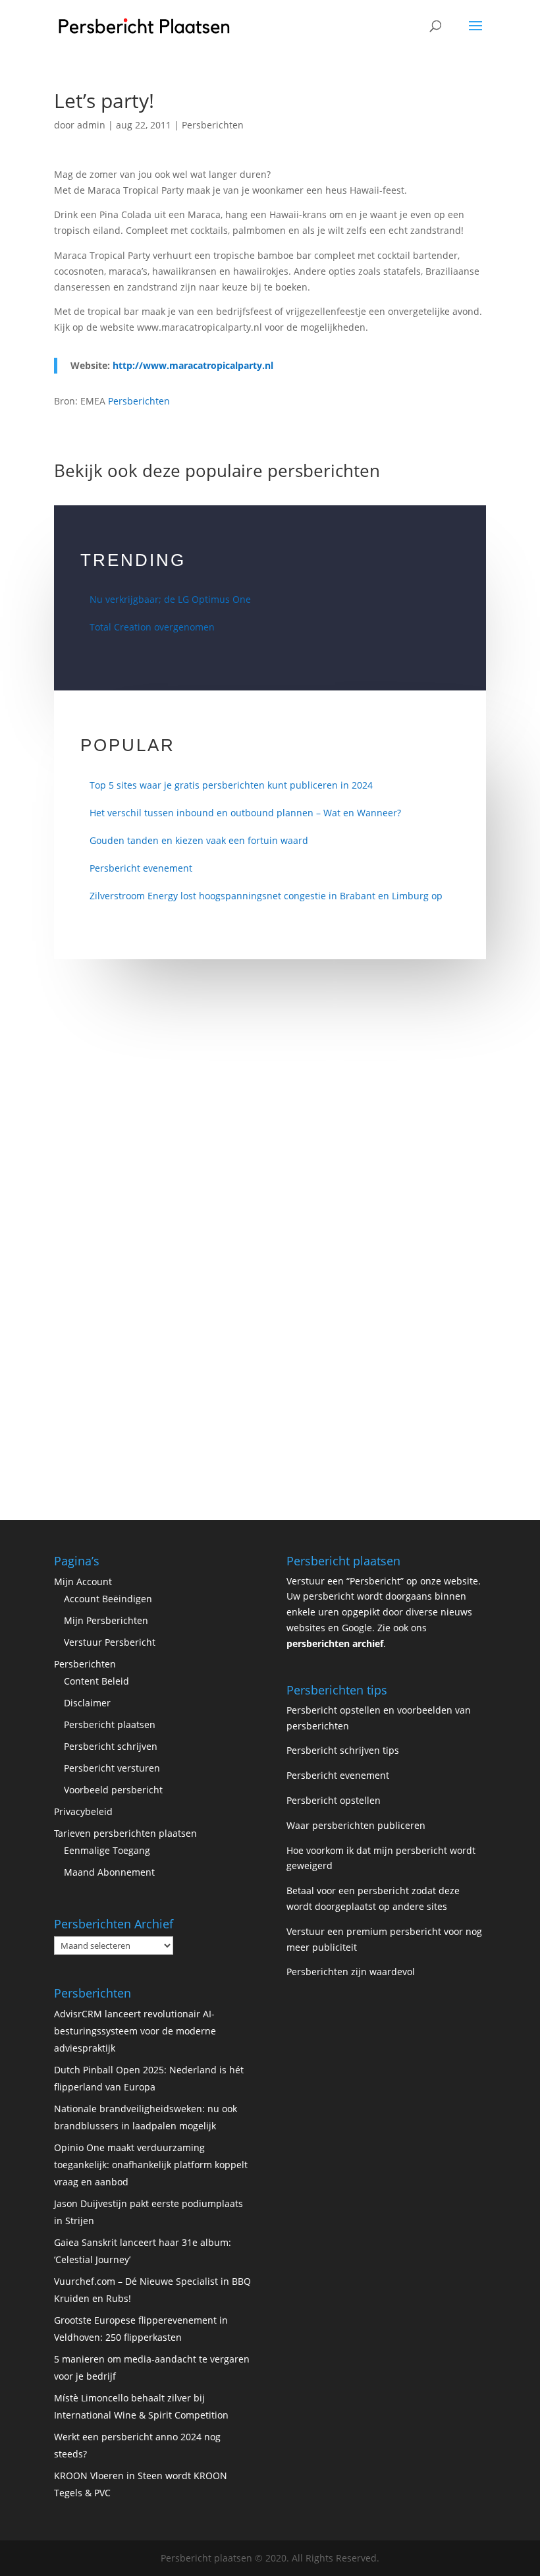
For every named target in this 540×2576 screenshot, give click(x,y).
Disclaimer (87, 1703)
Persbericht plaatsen (110, 1724)
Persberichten (213, 125)
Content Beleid (96, 1681)
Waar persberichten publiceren (356, 1825)
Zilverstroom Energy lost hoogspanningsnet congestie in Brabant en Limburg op (266, 896)
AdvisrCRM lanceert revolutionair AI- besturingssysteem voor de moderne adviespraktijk (135, 2031)
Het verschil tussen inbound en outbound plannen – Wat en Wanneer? (245, 813)
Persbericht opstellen (334, 1800)
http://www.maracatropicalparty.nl (193, 365)
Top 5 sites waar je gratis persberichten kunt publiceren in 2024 (231, 785)
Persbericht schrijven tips (343, 1750)
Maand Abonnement (109, 1872)
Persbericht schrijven (111, 1746)
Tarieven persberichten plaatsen (125, 1833)
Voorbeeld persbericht (113, 1790)
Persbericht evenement (141, 868)
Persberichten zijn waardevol (351, 1972)
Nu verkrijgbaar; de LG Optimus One (170, 599)
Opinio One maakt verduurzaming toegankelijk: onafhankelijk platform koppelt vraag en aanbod (151, 2165)
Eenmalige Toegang (107, 1850)
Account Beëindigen (108, 1599)
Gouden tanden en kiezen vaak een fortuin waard (199, 840)
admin (91, 125)
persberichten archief (335, 1643)
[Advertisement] (270, 1129)
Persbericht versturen (112, 1768)
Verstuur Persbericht (110, 1642)
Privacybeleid (83, 1811)
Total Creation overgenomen (152, 627)
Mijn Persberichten (106, 1620)
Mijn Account (83, 1582)
